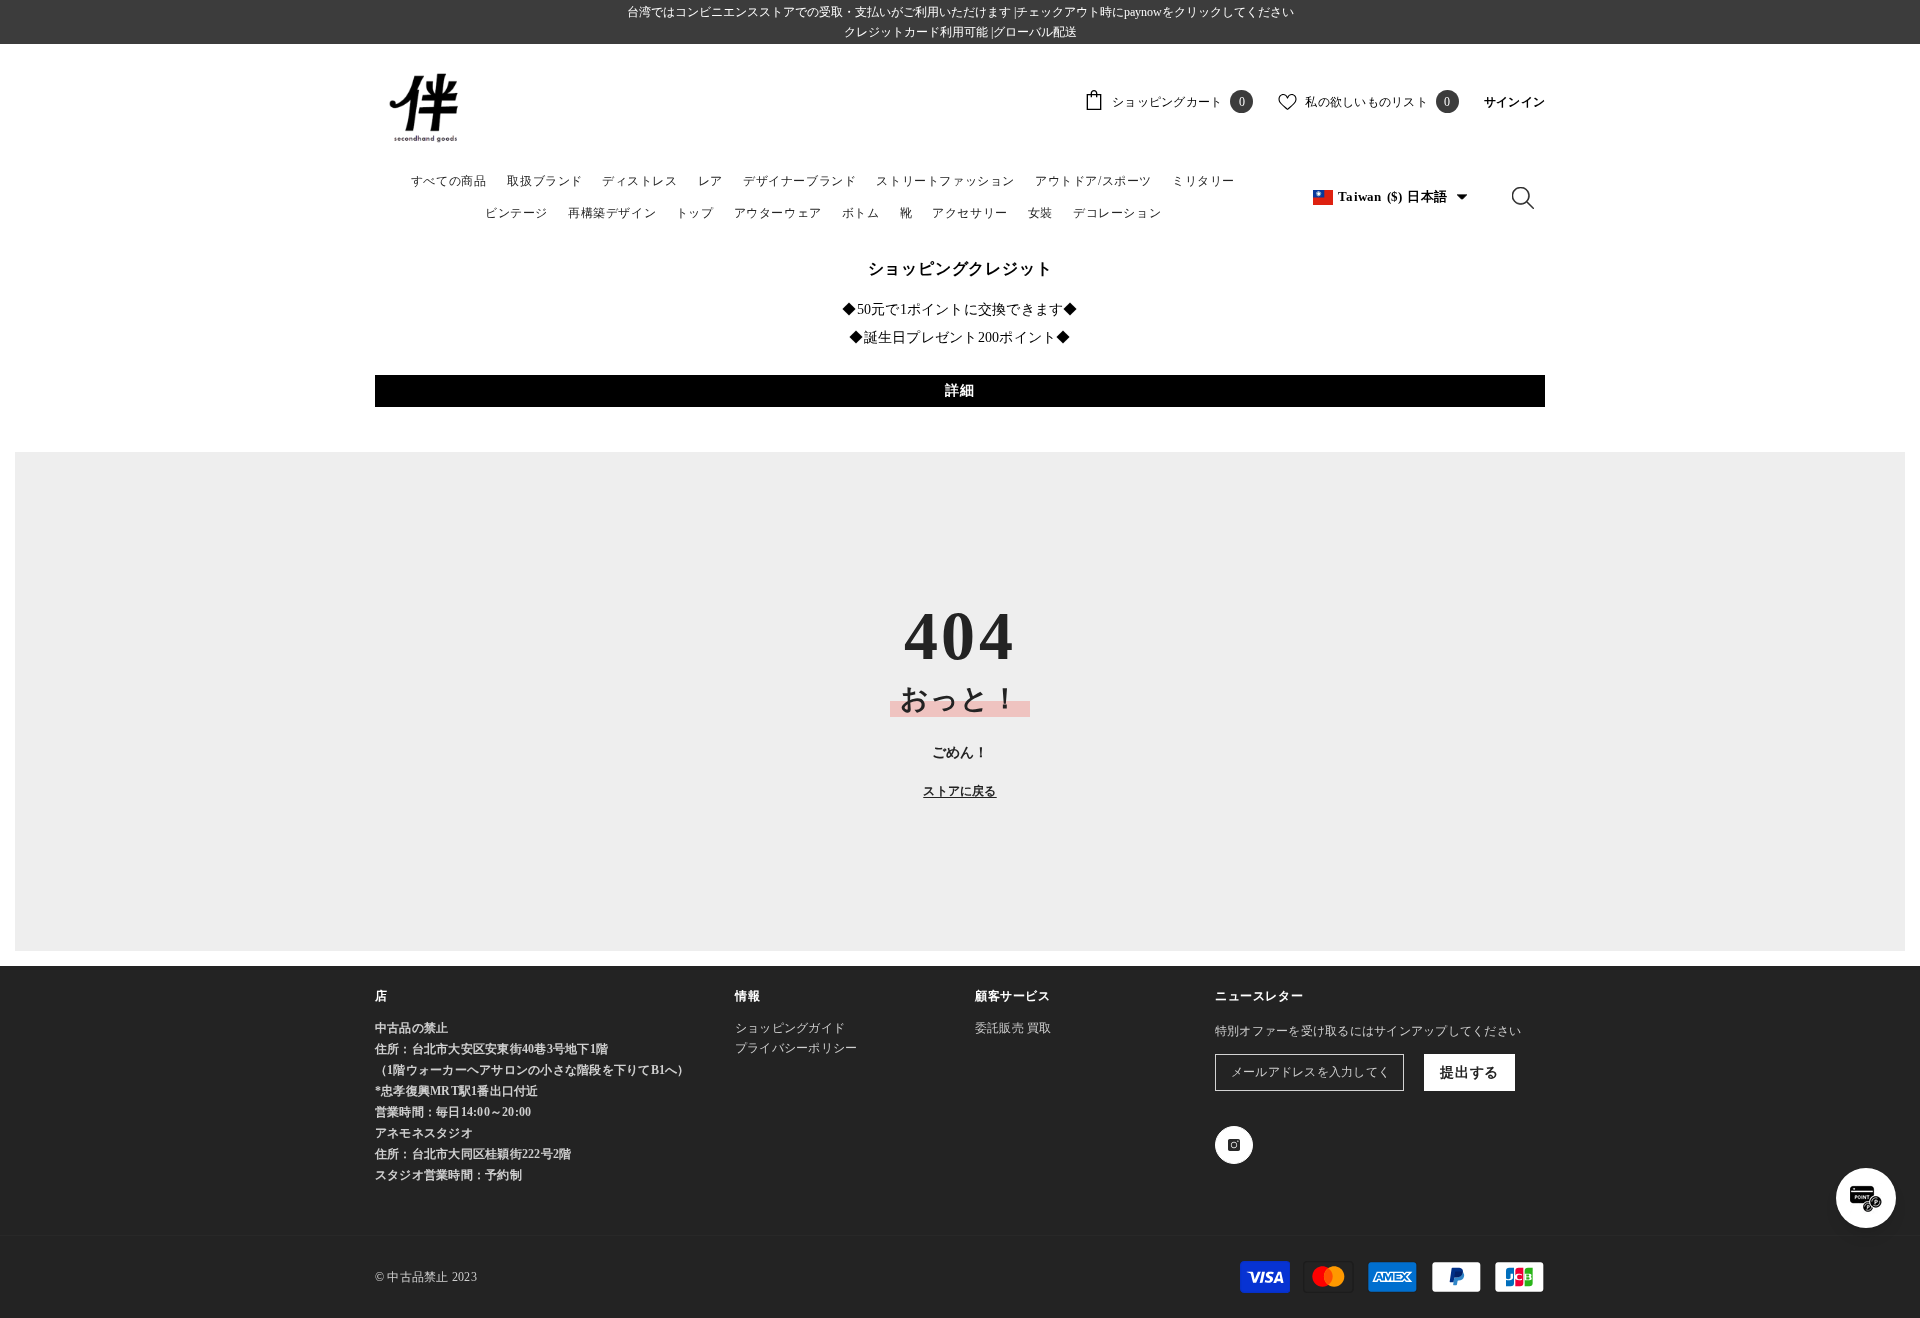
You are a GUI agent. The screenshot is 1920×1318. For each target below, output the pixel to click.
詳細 (959, 390)
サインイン (1514, 102)
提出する (1469, 1072)
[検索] (1523, 197)
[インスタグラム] (1234, 1145)
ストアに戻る (959, 791)
